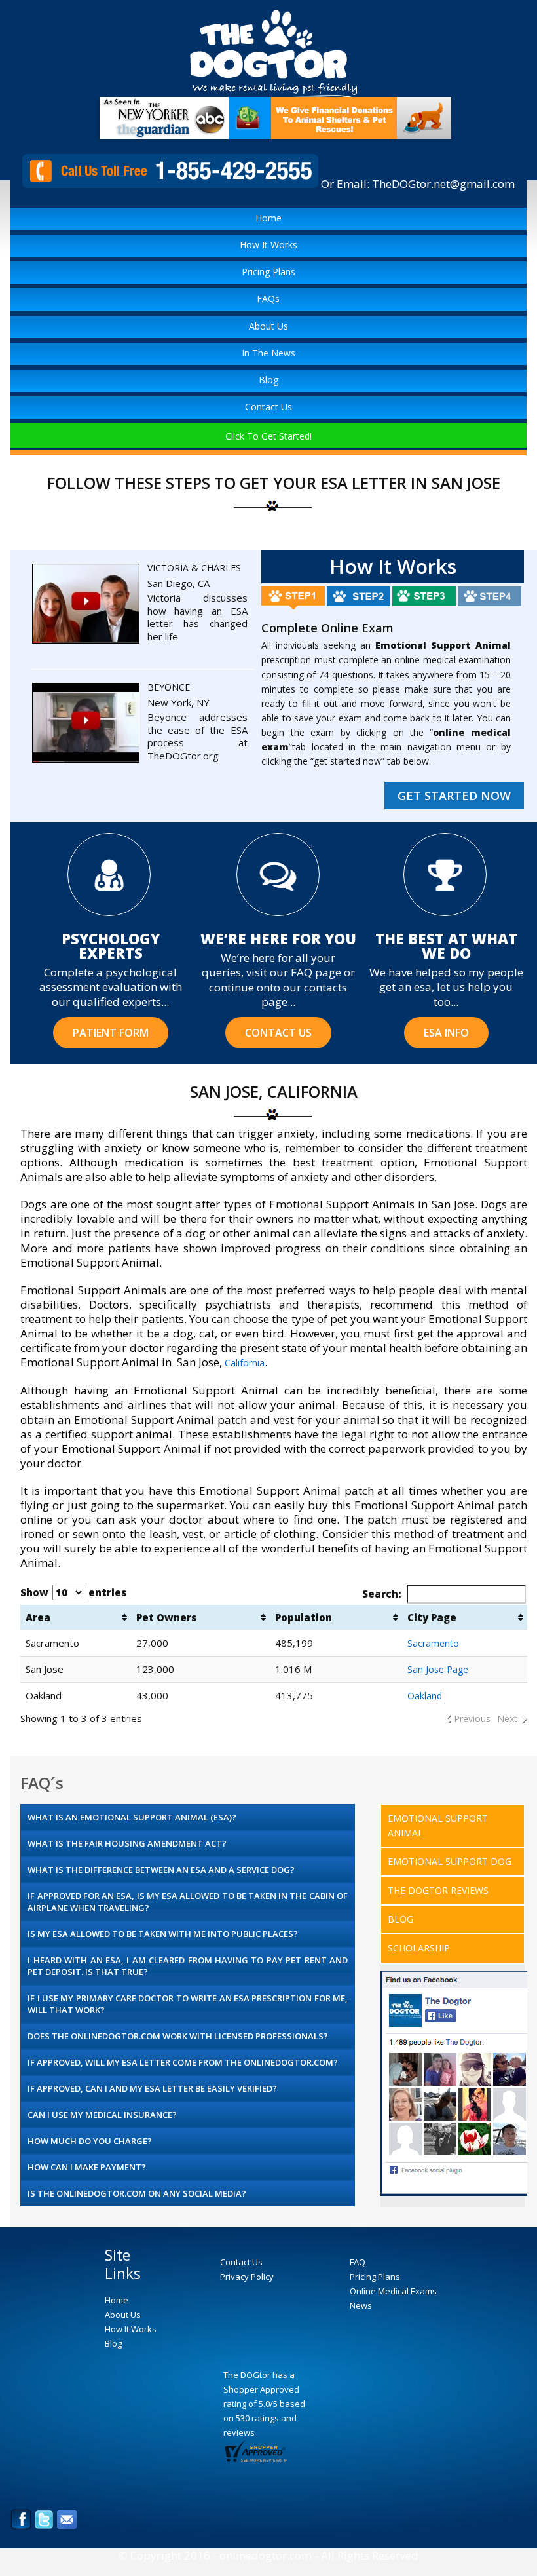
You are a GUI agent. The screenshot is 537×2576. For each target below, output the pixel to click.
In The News (268, 353)
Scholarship (419, 1948)
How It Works (268, 245)
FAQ (358, 2262)
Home (268, 218)
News (361, 2305)
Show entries (73, 1592)
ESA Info (446, 1033)
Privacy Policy (247, 2277)
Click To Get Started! (268, 436)
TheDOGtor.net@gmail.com (443, 184)
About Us (268, 326)
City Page (432, 1617)
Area (38, 1617)
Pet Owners (166, 1617)
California (245, 1363)
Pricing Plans (268, 272)
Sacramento (433, 1643)
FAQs (268, 298)
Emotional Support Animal (438, 1825)
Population (304, 1617)
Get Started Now (454, 796)
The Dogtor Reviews (438, 1890)
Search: (382, 1594)
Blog (268, 380)
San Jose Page (438, 1669)
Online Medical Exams (393, 2291)
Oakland (425, 1696)
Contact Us (268, 407)
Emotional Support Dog (450, 1861)
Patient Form (111, 1033)
